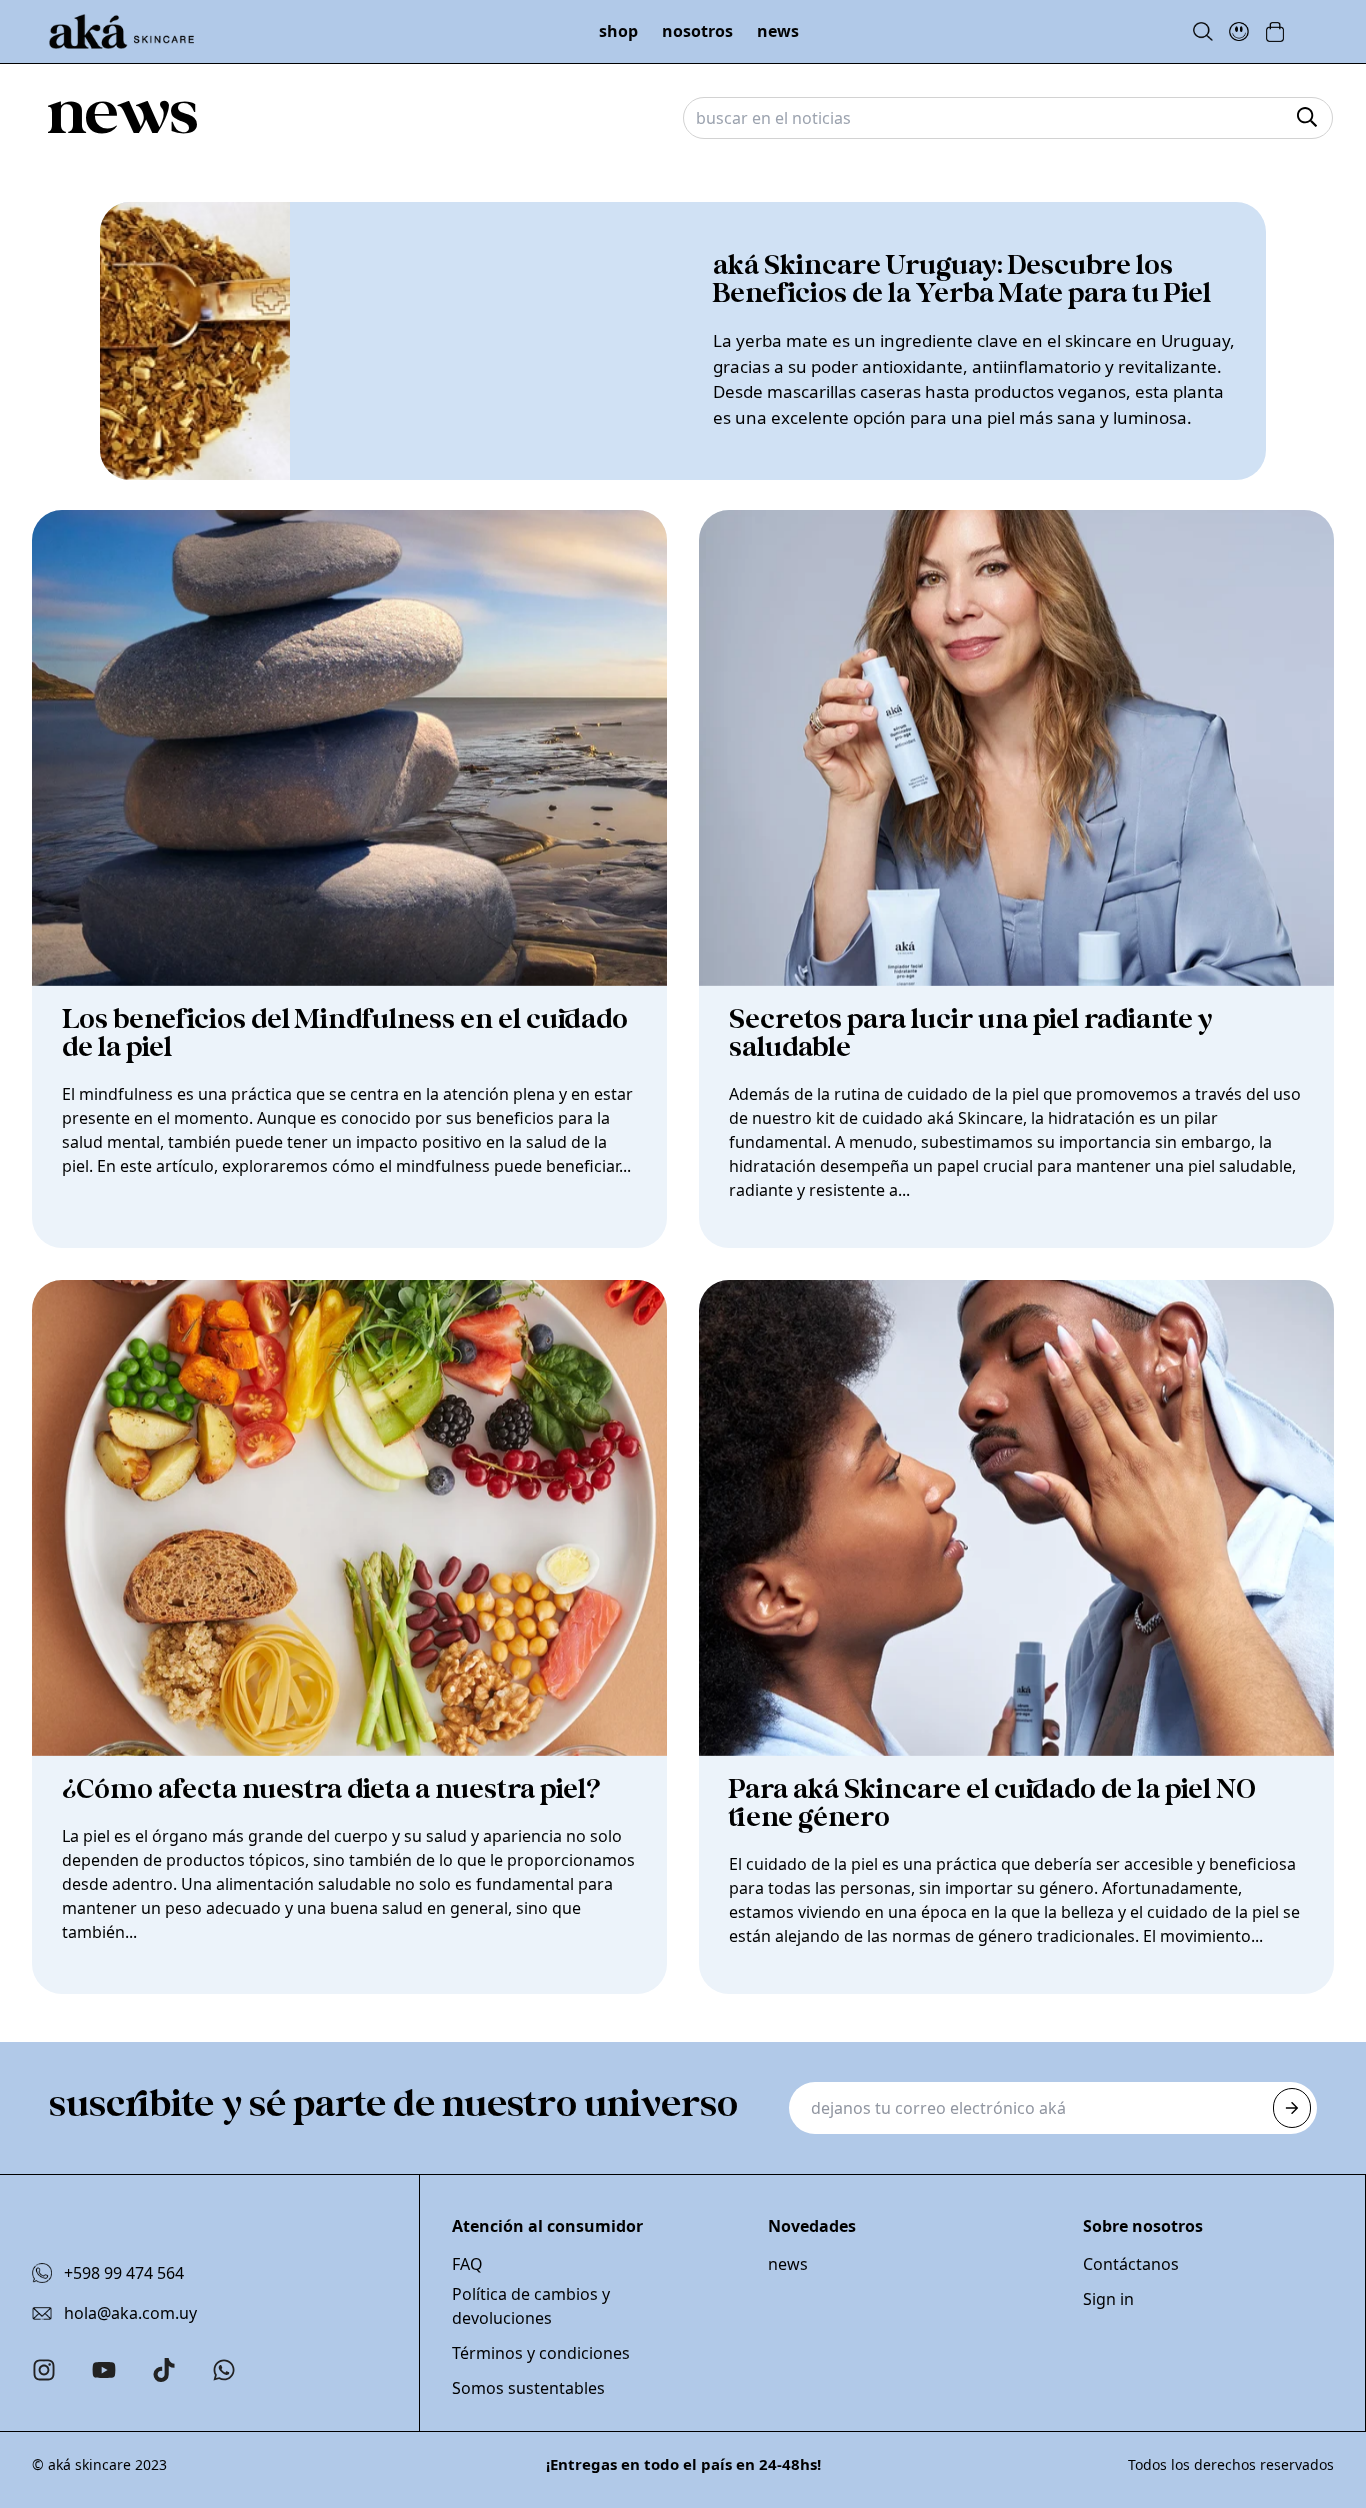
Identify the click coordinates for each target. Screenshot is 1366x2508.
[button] (1275, 32)
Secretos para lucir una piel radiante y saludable (971, 1034)
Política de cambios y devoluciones (531, 2306)
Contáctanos (1131, 2264)
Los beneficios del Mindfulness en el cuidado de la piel (345, 1034)
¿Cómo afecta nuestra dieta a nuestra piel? (331, 1790)
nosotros (697, 31)
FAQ (467, 2264)
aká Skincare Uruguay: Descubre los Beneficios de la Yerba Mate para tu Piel (962, 280)
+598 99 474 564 (124, 2273)
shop (618, 31)
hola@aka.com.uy (130, 2313)
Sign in (1108, 2299)
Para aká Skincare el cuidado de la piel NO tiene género (992, 1804)
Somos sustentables (528, 2388)
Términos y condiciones (541, 2353)
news (778, 31)
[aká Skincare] (121, 32)
